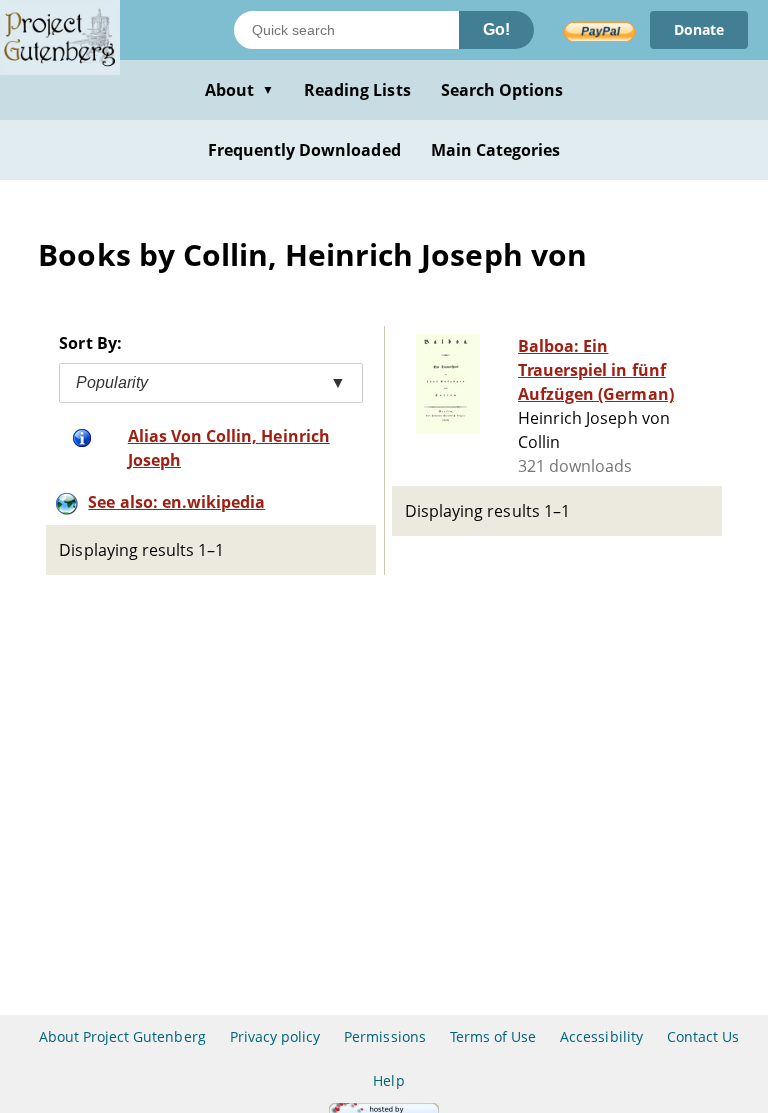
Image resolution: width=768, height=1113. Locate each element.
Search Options (502, 90)
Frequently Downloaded (304, 150)
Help (388, 1080)
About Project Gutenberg (122, 1036)
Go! (496, 29)
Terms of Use (493, 1036)
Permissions (384, 1036)
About (239, 90)
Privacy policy (275, 1036)
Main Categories (496, 150)
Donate (699, 29)
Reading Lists (357, 90)
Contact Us (703, 1036)
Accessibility (601, 1036)
